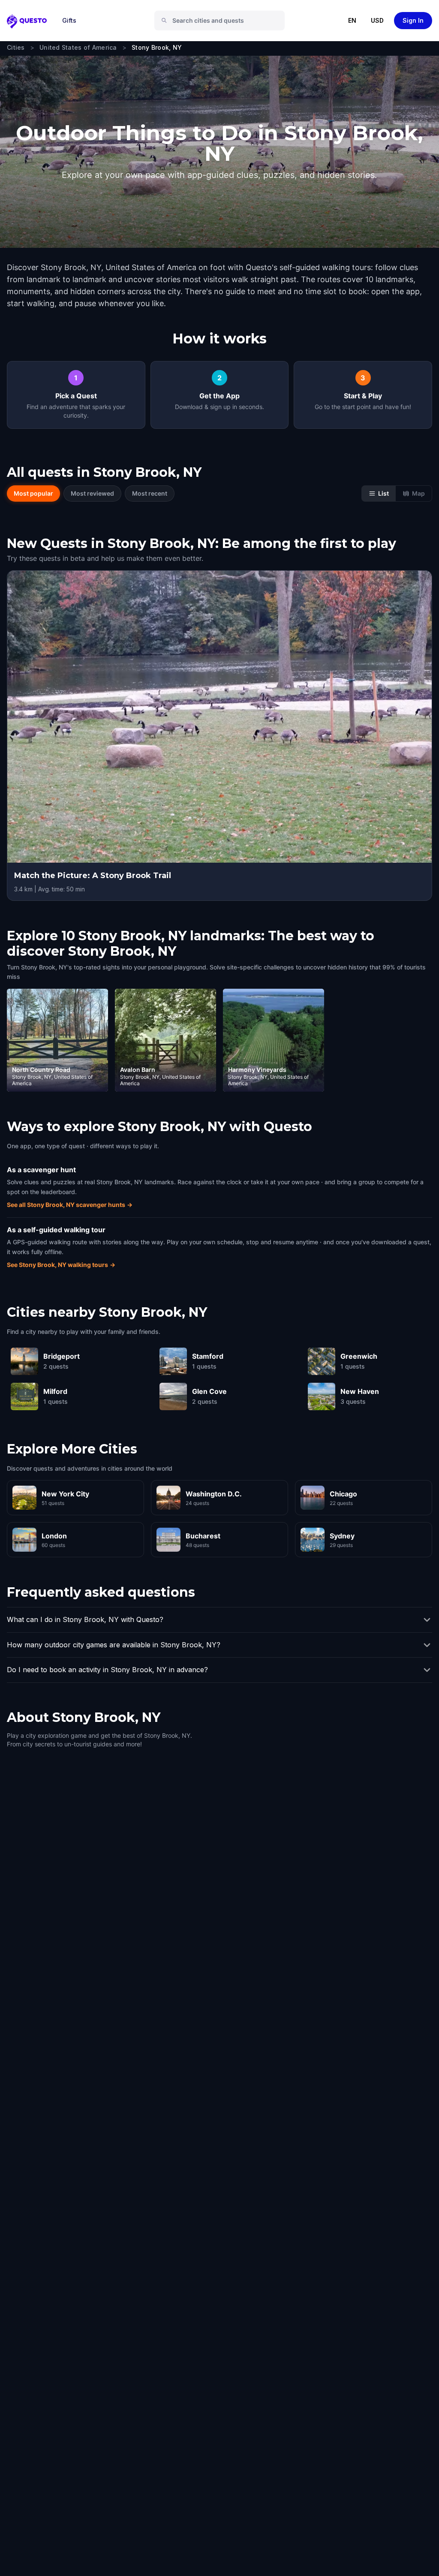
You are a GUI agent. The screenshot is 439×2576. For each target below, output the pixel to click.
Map (418, 493)
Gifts (69, 20)
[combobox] (223, 21)
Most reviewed (92, 493)
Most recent (150, 493)
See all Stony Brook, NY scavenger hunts (70, 1205)
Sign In (413, 20)
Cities (16, 47)
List (383, 493)
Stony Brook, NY (157, 47)
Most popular (33, 493)
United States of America (78, 47)
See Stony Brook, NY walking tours (61, 1265)
